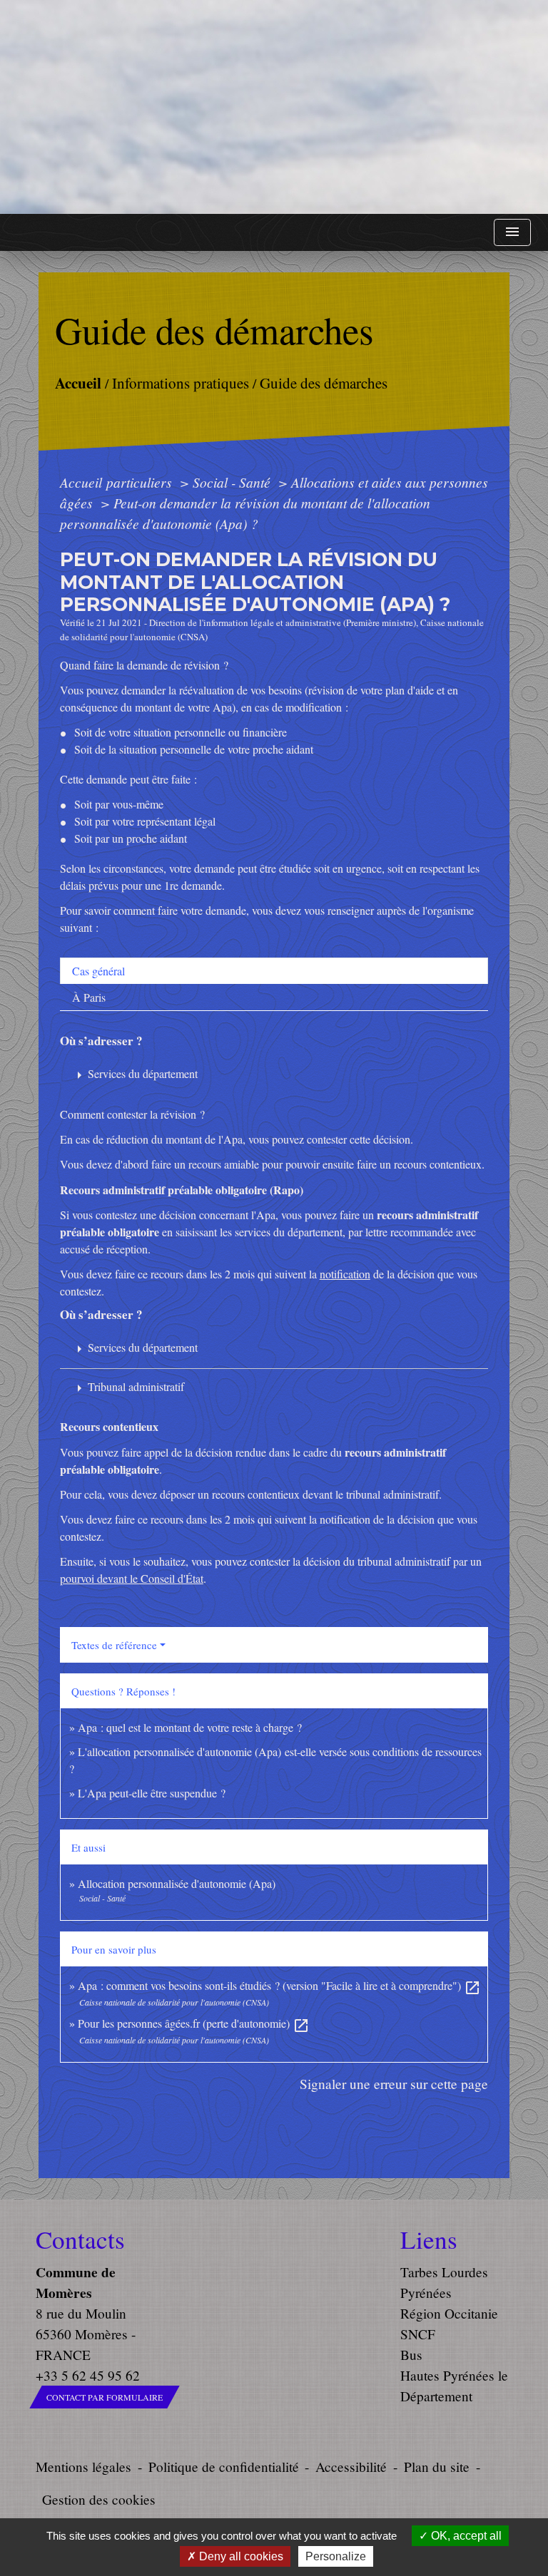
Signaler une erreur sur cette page (394, 2084)
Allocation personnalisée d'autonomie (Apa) (177, 1883)
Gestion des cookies (99, 2499)
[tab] (274, 971)
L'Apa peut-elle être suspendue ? (152, 1793)
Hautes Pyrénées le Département (454, 2386)
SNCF (418, 2334)
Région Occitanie (449, 2313)
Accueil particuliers (118, 482)
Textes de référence (114, 1645)
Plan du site (437, 2467)
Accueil (77, 382)
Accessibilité (351, 2467)
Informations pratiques (180, 382)
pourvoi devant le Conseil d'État (132, 1578)
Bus (411, 2355)
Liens (429, 2239)
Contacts (80, 2239)
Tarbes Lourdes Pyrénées (444, 2282)
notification (345, 1274)
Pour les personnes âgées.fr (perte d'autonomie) (194, 2023)
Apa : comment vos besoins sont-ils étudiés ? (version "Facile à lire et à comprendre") (279, 1985)
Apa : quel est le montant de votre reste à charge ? (190, 1727)
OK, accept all (465, 2536)
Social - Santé (233, 482)
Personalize (336, 2556)
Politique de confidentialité (224, 2467)
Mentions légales (83, 2467)
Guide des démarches (323, 382)
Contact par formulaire (105, 2397)
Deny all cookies (240, 2556)
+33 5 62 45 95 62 (88, 2375)
